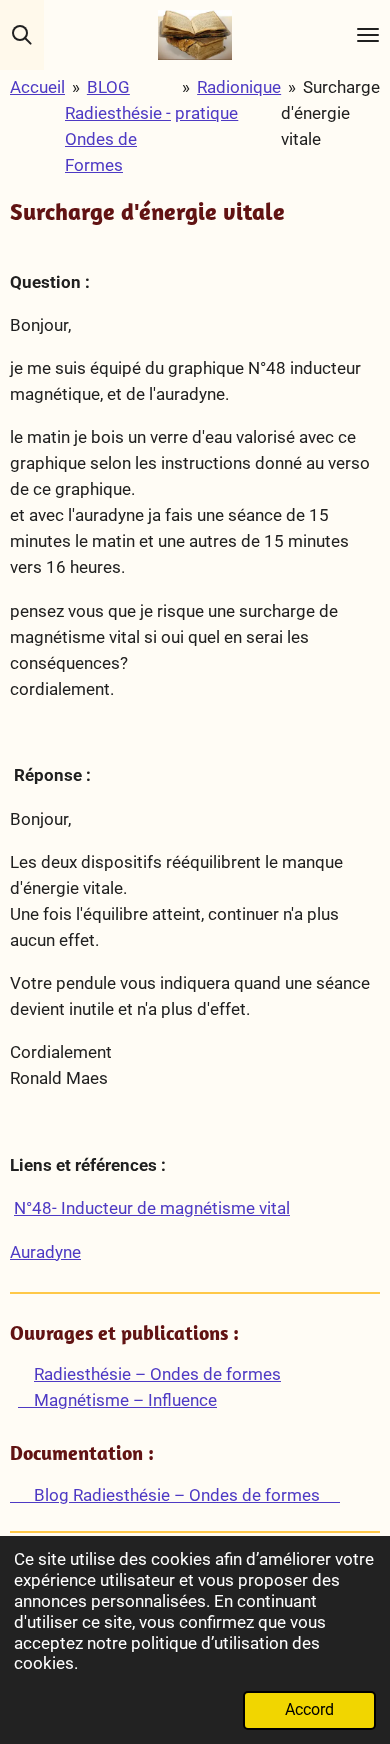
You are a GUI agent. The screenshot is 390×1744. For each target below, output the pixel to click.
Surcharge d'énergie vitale (330, 113)
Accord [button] (309, 1710)
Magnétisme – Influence (117, 1400)
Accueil (37, 87)
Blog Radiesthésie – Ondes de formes (175, 1495)
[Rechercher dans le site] (22, 35)
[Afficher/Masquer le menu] (368, 35)
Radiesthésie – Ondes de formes (157, 1374)
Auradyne (45, 1252)
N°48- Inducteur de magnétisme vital (152, 1208)
